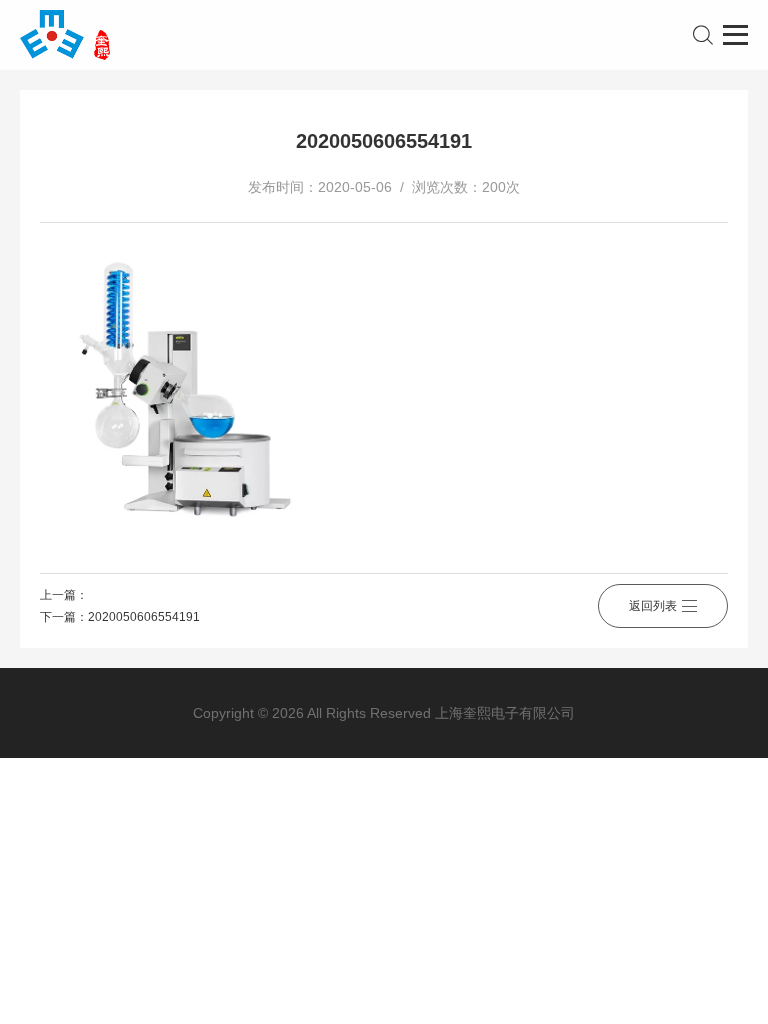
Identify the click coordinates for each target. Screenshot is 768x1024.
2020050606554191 (144, 617)
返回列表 (653, 606)
